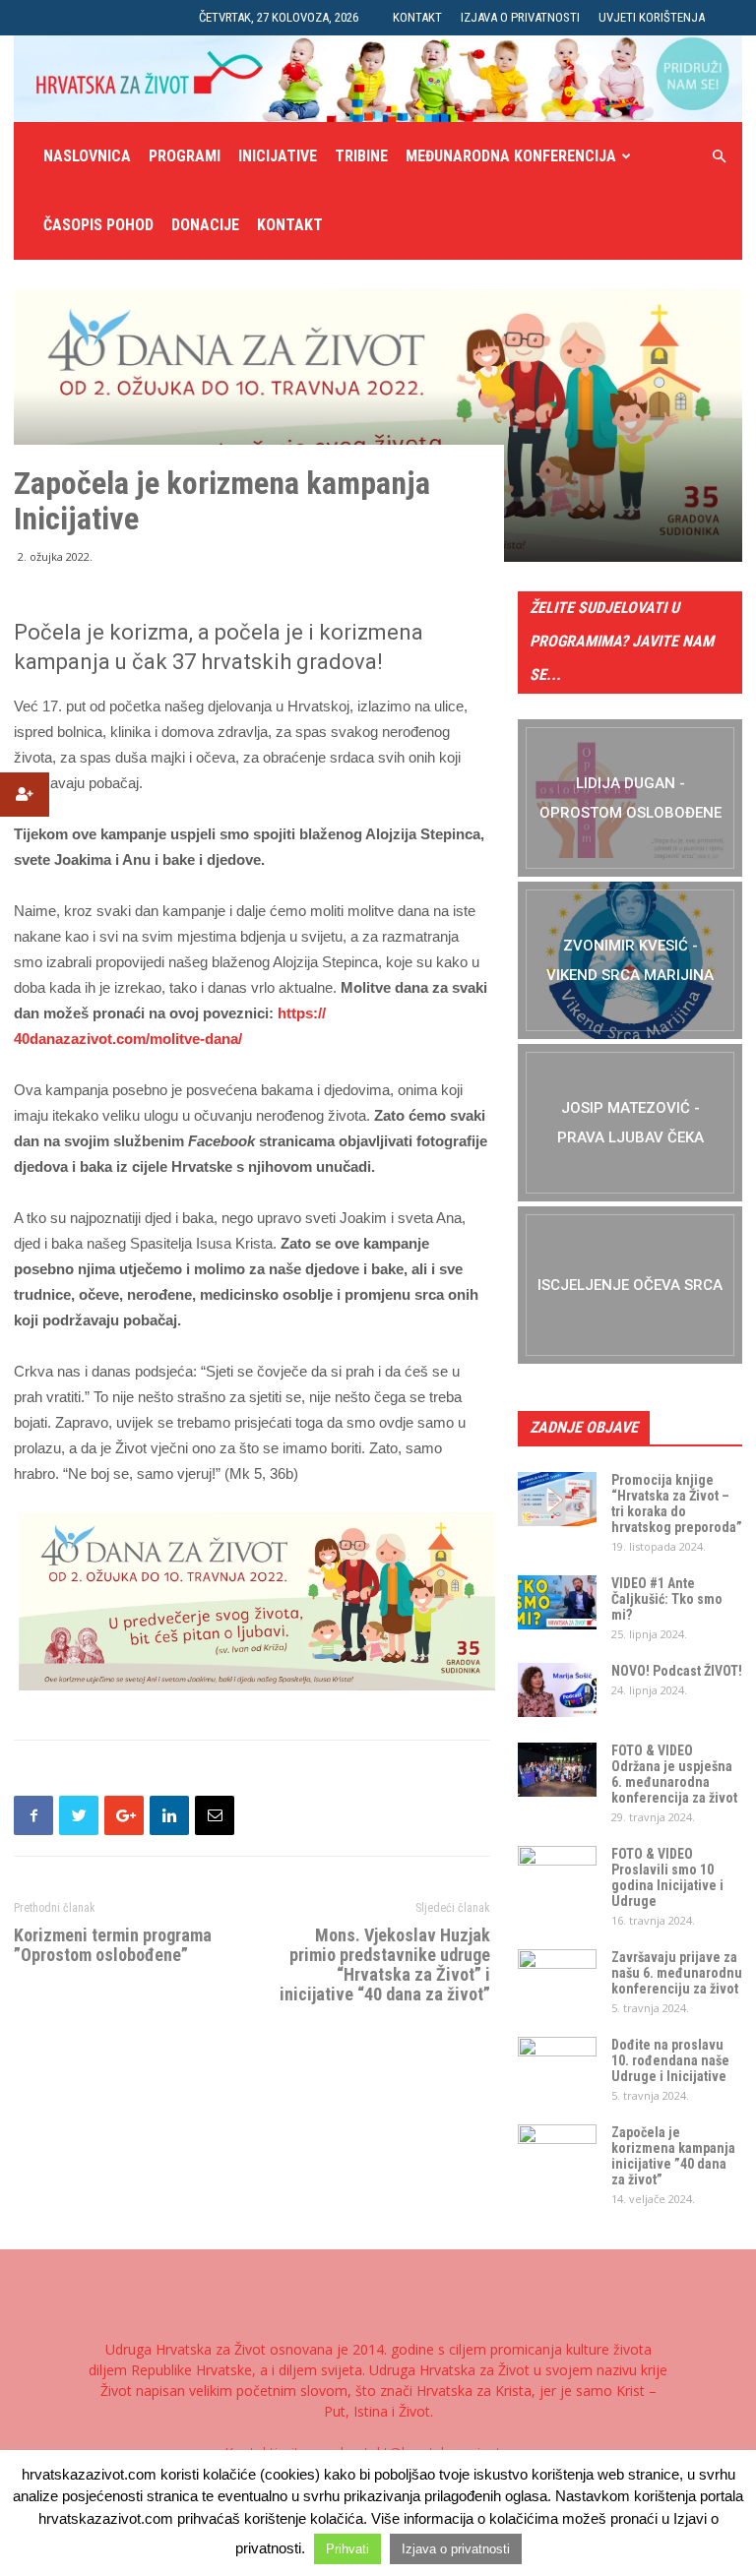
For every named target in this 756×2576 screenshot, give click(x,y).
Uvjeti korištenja (652, 17)
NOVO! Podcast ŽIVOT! (677, 1671)
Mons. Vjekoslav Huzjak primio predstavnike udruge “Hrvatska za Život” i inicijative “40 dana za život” (385, 1965)
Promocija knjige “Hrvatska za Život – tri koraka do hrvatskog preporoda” (677, 1503)
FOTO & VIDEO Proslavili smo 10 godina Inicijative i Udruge (667, 1877)
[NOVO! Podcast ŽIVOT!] (557, 1690)
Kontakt (417, 17)
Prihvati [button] (347, 2549)
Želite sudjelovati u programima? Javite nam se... (622, 641)
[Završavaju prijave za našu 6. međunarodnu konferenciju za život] (557, 1977)
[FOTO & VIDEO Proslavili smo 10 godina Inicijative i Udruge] (557, 1873)
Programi (185, 156)
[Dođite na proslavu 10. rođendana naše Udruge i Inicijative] (557, 2064)
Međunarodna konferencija (511, 156)
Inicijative (278, 156)
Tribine (361, 156)
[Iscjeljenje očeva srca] (630, 1285)
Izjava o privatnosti (520, 17)
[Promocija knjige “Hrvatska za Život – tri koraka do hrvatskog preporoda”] (557, 1499)
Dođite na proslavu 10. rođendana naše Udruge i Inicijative (670, 2060)
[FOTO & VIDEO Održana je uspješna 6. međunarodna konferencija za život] (557, 1770)
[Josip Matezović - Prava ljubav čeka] (630, 1123)
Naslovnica (87, 156)
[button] (719, 157)
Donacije (205, 225)
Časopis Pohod (98, 225)
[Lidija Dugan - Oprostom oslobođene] (630, 798)
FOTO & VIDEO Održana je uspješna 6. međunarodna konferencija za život (674, 1774)
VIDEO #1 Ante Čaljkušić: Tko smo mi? (667, 1599)
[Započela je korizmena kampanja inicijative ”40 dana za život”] (557, 2152)
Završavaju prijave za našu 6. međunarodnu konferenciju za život (677, 1973)
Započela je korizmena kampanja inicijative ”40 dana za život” (673, 2156)
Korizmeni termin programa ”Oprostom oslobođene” (113, 1945)
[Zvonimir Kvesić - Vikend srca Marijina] (630, 960)
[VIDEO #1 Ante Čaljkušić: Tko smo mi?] (557, 1602)
